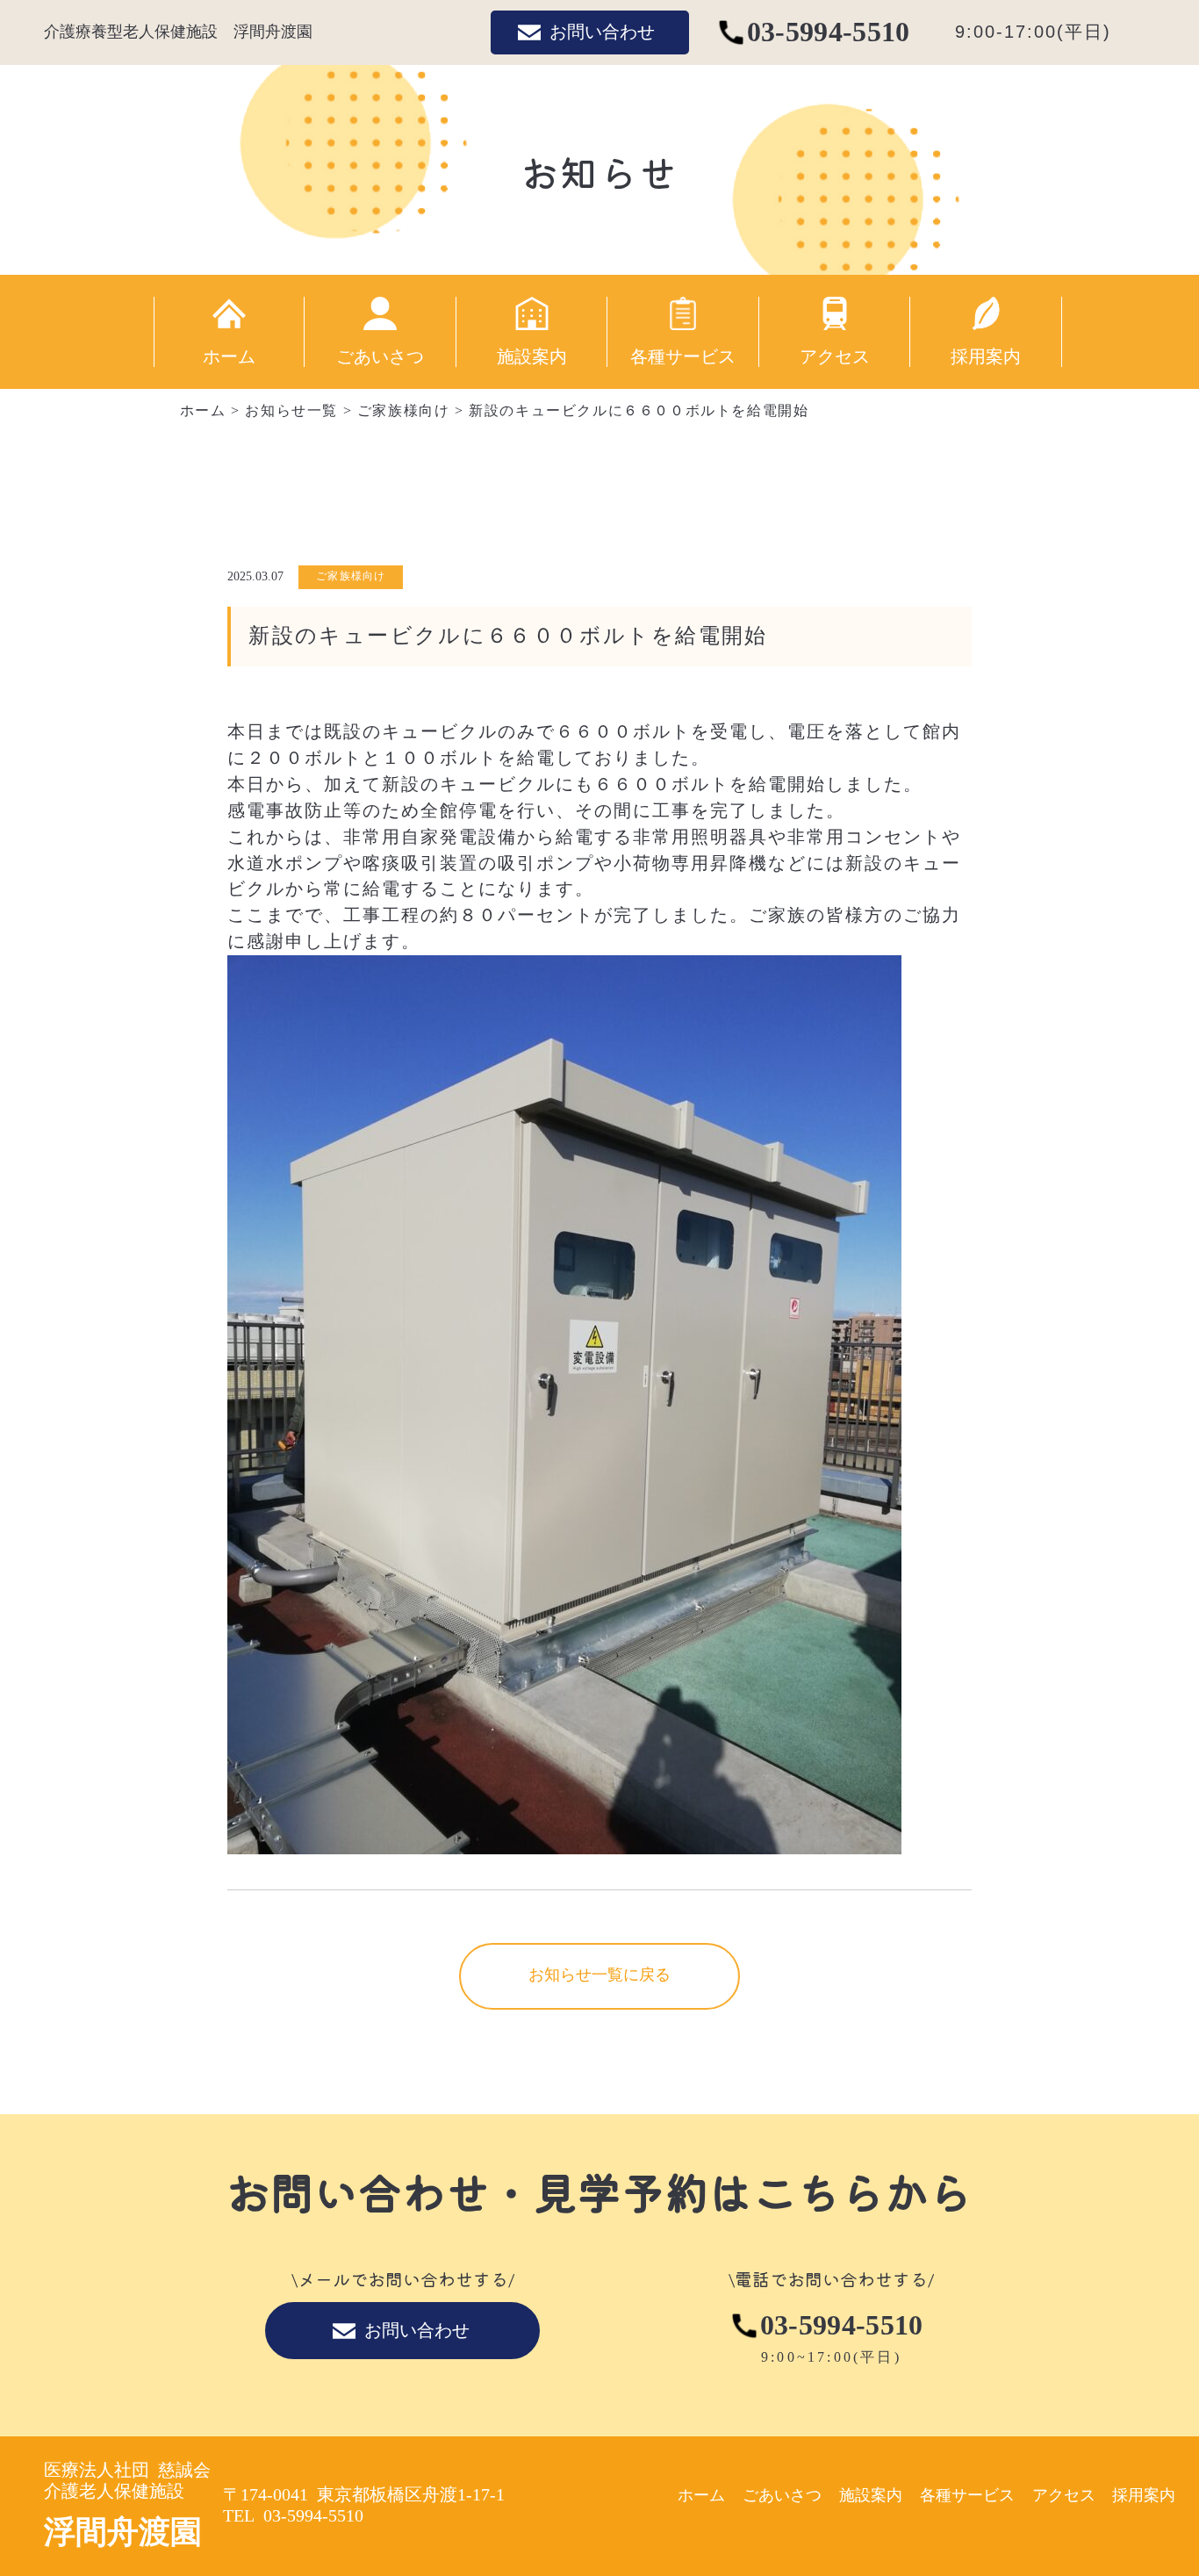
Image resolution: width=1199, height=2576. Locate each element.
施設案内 (532, 356)
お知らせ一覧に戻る (599, 1975)
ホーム (229, 356)
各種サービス (683, 356)
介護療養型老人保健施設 (178, 32)
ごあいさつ (380, 356)
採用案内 (986, 356)
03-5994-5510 (829, 32)
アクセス (835, 356)
